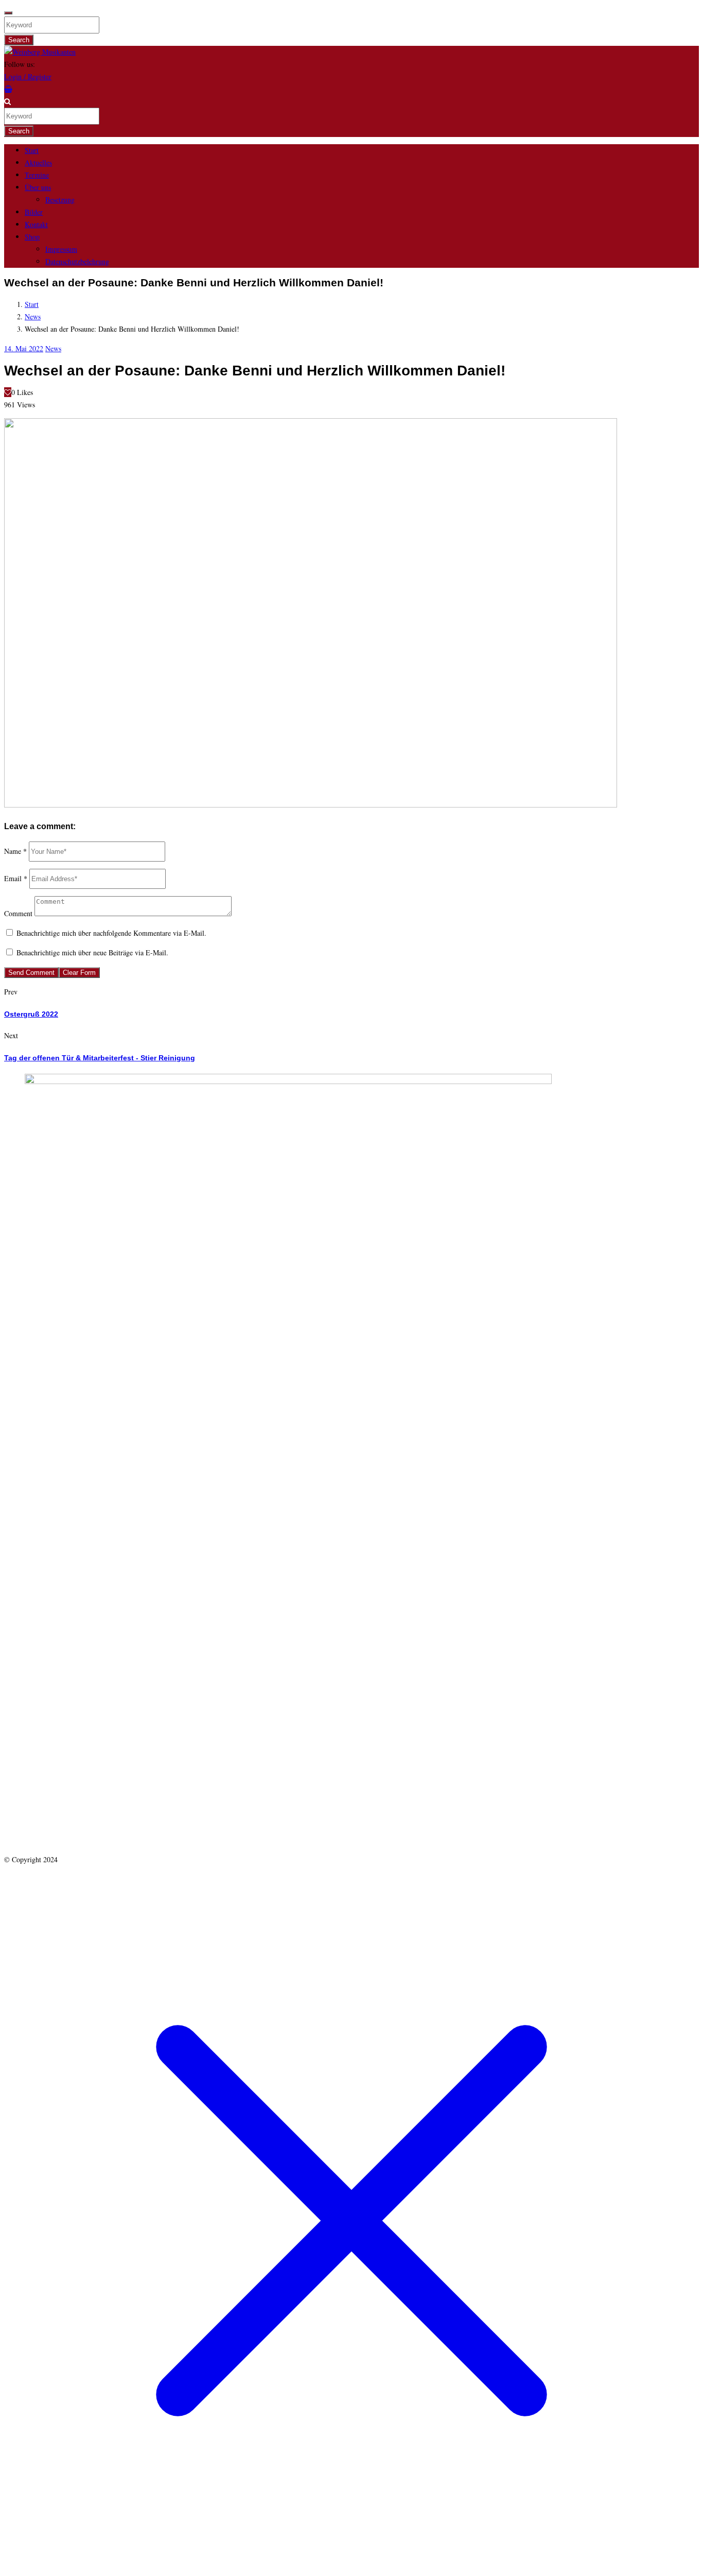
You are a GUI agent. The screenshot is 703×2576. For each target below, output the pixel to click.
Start (32, 150)
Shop (32, 237)
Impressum (61, 249)
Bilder (34, 212)
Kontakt (36, 224)
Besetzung (60, 200)
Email (16, 878)
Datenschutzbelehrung (77, 261)
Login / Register (28, 76)
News (33, 316)
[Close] (8, 13)
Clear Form (79, 973)
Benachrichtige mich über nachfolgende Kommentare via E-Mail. (111, 933)
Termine (37, 175)
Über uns (38, 187)
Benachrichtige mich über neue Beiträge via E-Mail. (92, 952)
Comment (18, 913)
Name (15, 851)
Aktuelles (38, 162)
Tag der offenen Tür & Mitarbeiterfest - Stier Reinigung (100, 1058)
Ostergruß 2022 (31, 1014)
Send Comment (31, 973)
